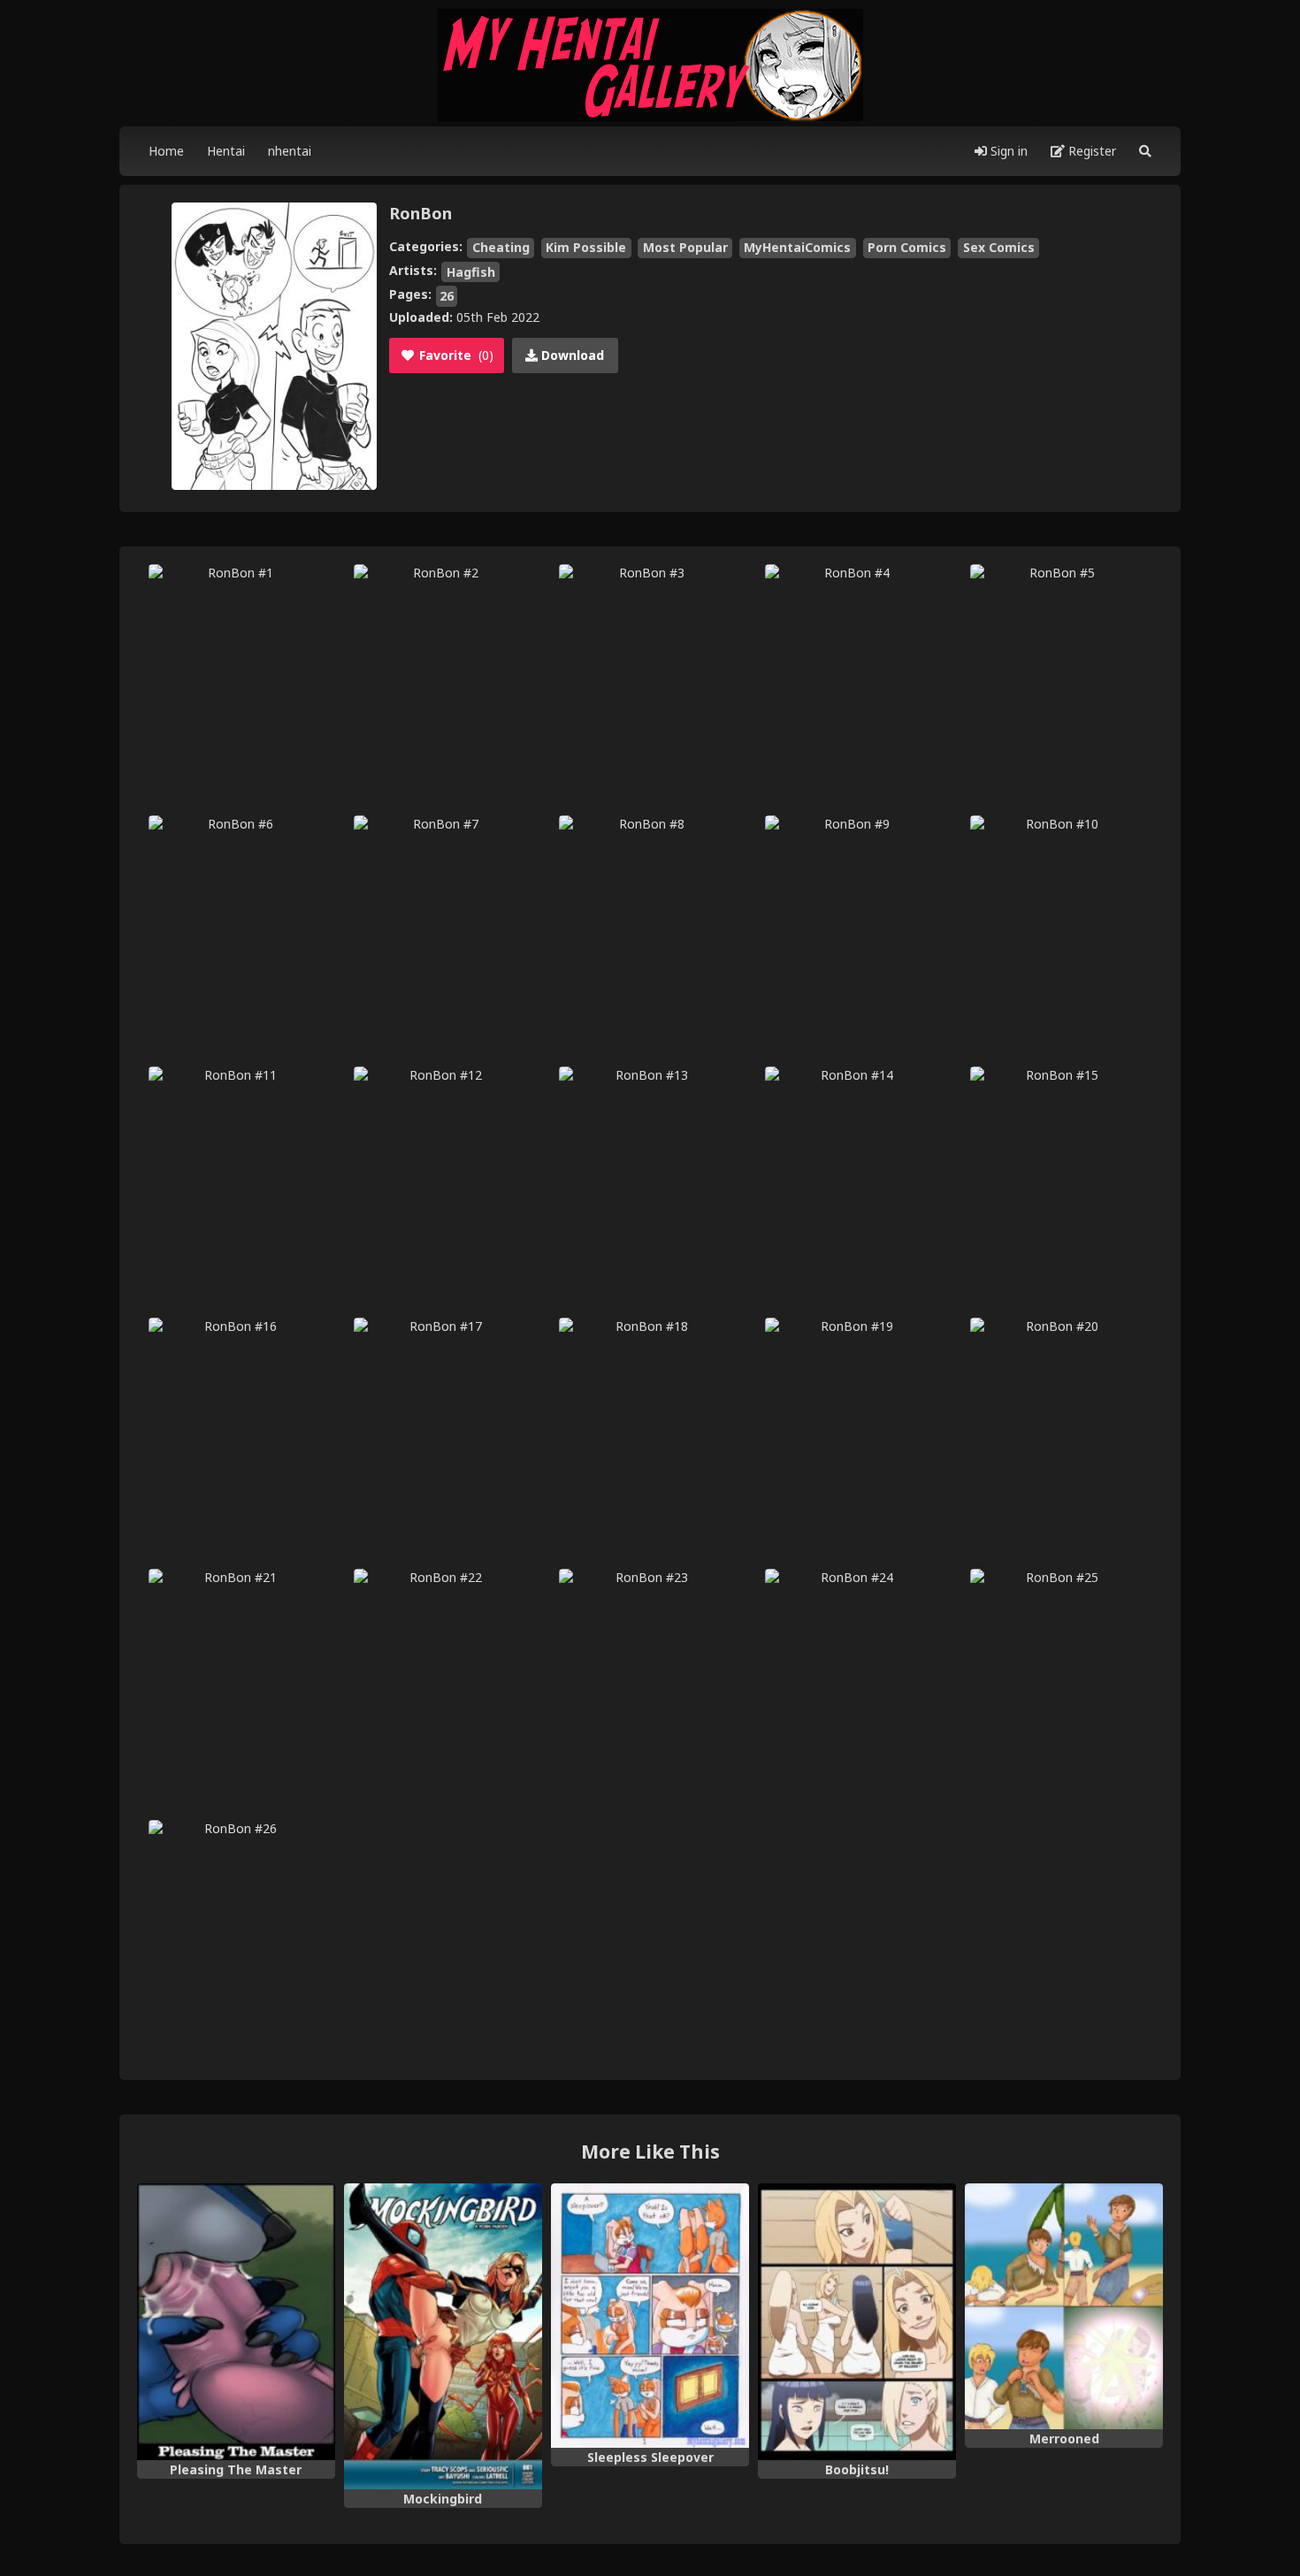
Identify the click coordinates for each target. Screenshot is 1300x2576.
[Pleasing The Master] (236, 2322)
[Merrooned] (1064, 2307)
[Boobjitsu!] (857, 2322)
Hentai (226, 151)
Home (166, 151)
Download (571, 355)
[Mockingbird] (443, 2336)
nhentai (290, 151)
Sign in (1007, 151)
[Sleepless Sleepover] (650, 2316)
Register (1090, 151)
